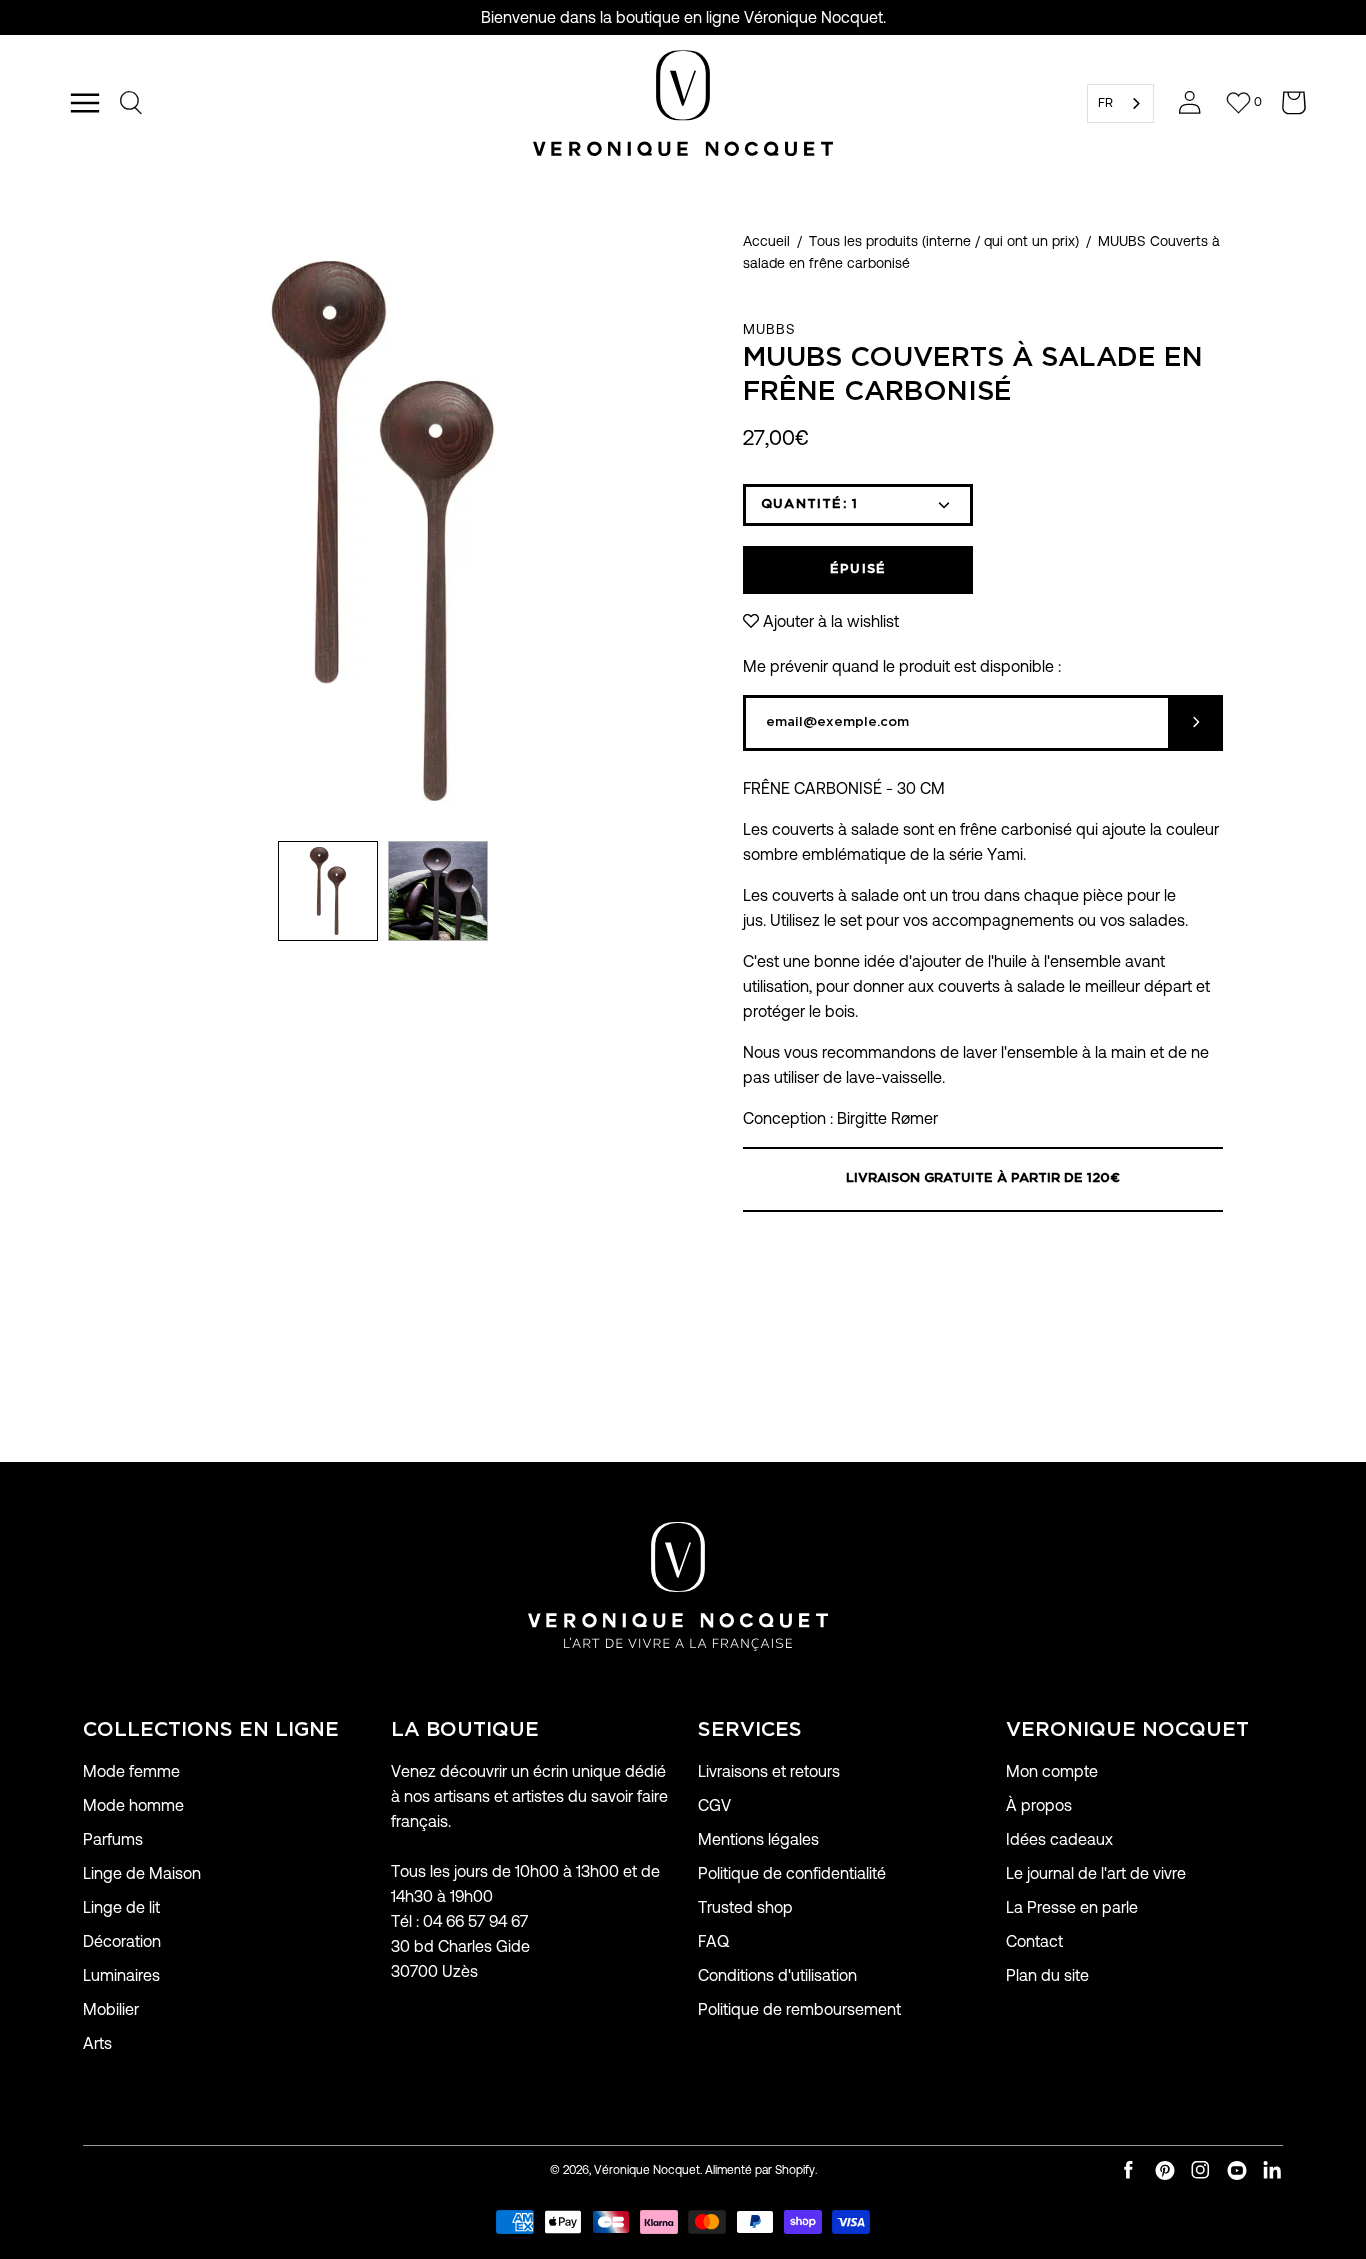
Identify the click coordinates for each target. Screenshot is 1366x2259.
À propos (1039, 1805)
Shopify (795, 2169)
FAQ (713, 1941)
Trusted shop (745, 1907)
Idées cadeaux (1059, 1839)
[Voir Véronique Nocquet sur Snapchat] (1273, 2170)
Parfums (113, 1839)
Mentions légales (758, 1839)
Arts (97, 2043)
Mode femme (131, 1771)
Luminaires (121, 1975)
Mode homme (133, 1805)
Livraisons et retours (769, 1771)
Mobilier (111, 2009)
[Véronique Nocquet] (683, 103)
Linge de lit (121, 1907)
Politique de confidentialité (792, 1873)
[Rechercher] (132, 103)
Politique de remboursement (799, 2009)
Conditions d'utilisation (777, 1975)
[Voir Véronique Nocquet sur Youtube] (1237, 2170)
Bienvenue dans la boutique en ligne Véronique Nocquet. (683, 17)
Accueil (766, 241)
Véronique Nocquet (647, 2169)
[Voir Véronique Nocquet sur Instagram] (1201, 2170)
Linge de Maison (142, 1873)
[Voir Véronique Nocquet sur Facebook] (1129, 2170)
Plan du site (1047, 1975)
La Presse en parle (1072, 1907)
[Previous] (83, 531)
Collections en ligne (211, 1730)
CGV (714, 1805)
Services (750, 1730)
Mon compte (1052, 1771)
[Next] (683, 531)
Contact (1034, 1941)
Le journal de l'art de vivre (1096, 1873)
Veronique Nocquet (1127, 1730)
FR (1105, 102)
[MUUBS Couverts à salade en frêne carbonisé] (328, 891)
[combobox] (1120, 103)
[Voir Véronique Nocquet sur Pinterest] (1165, 2170)
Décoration (122, 1941)
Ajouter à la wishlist (831, 621)
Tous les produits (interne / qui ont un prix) (944, 241)
